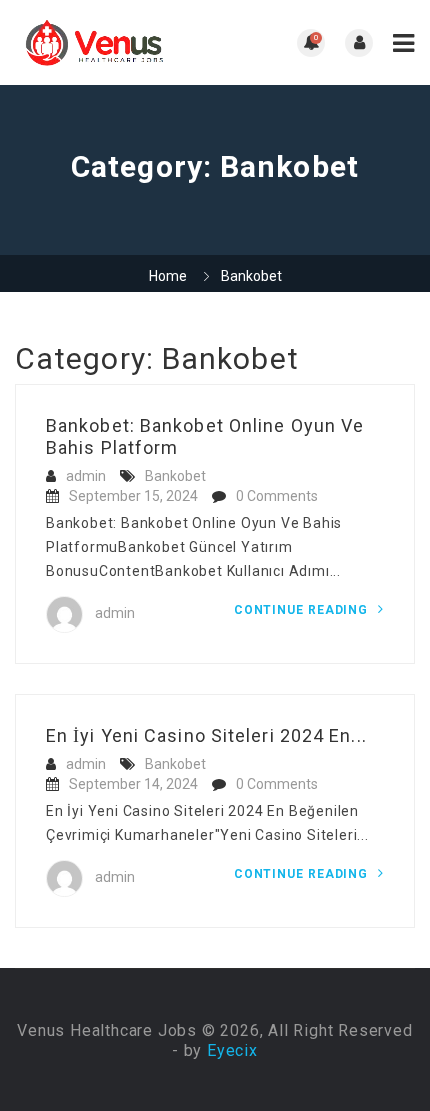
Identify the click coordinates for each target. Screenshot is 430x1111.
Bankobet (175, 476)
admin (86, 476)
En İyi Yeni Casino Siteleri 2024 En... (206, 735)
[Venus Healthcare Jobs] (115, 42)
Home (168, 276)
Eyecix (232, 1050)
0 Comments (277, 496)
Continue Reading (303, 610)
